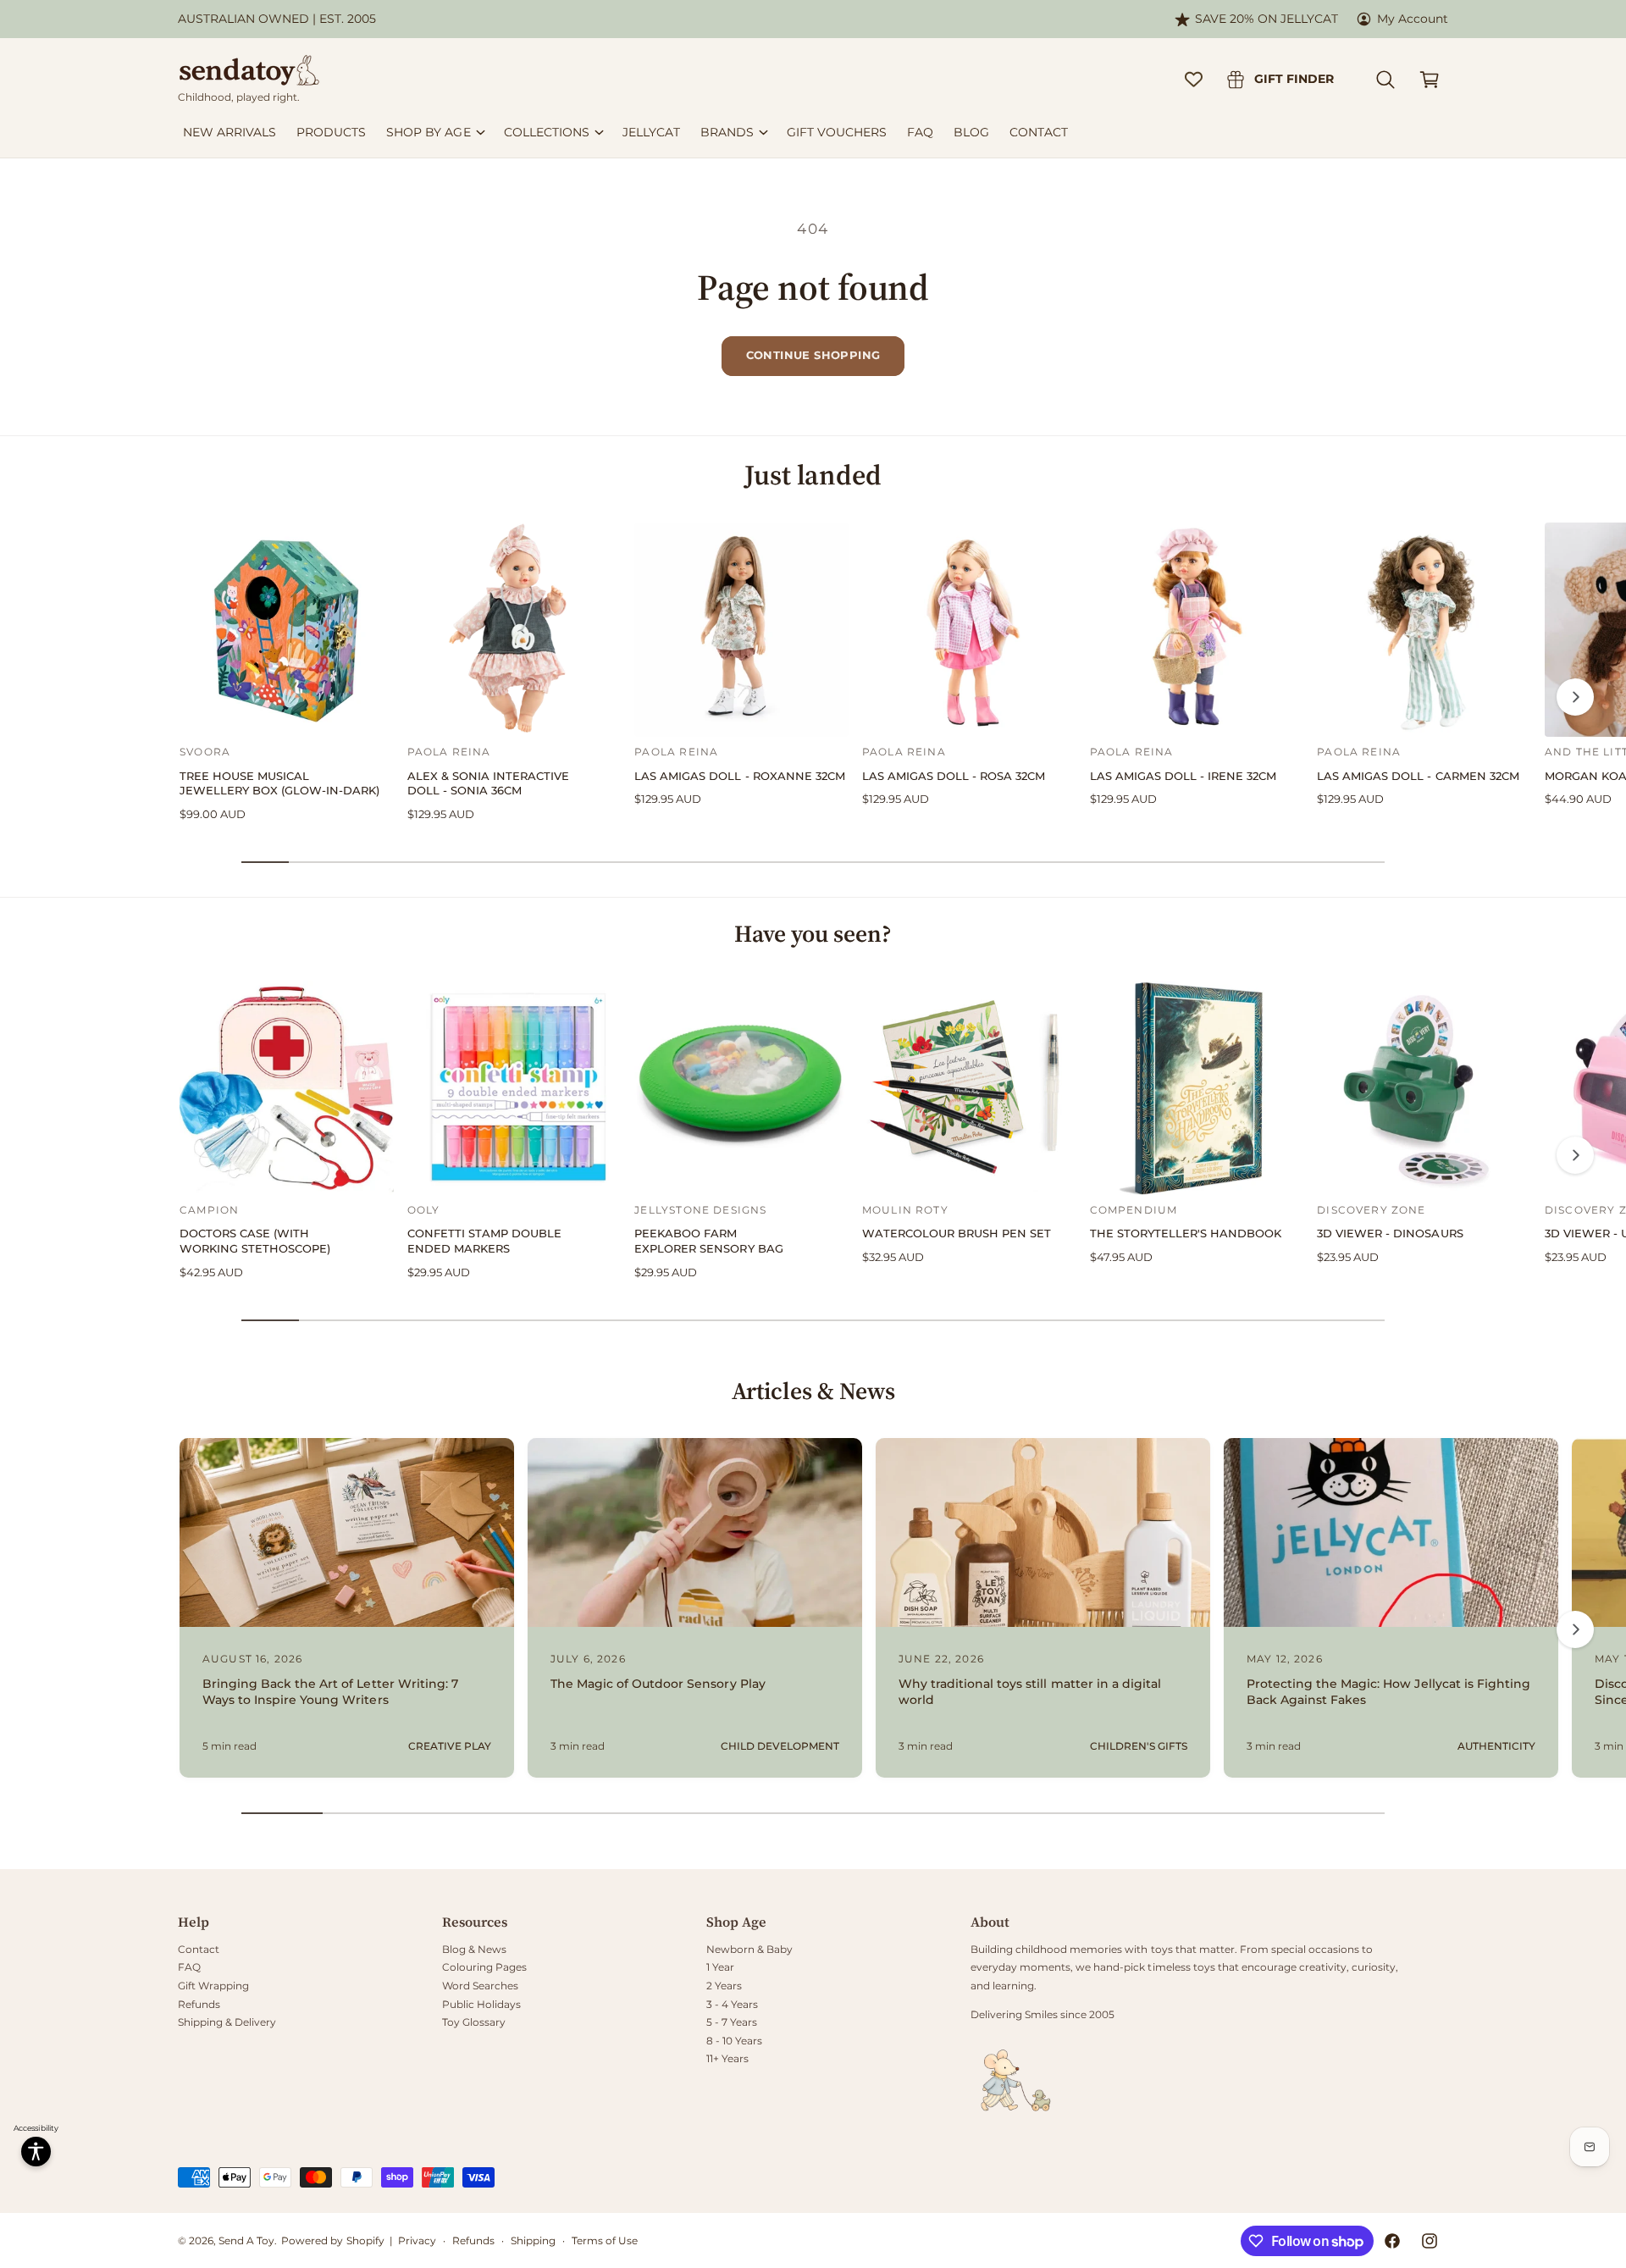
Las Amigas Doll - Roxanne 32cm (739, 776)
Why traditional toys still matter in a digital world (1030, 1692)
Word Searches (480, 1986)
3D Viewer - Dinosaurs (1390, 1234)
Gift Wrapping (213, 1986)
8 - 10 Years (734, 2041)
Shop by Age (428, 132)
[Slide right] (1575, 697)
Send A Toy (246, 2240)
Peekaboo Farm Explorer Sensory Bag (708, 1241)
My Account (1413, 19)
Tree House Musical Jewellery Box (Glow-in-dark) (279, 784)
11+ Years (727, 2058)
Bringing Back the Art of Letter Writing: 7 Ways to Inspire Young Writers (330, 1692)
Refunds (199, 2004)
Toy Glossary (474, 2022)
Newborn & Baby (749, 1949)
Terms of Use (605, 2240)
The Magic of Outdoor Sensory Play (658, 1684)
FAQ (189, 1967)
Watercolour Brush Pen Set (957, 1234)
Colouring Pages (484, 1967)
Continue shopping (813, 355)
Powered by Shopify (332, 2240)
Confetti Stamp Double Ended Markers (484, 1241)
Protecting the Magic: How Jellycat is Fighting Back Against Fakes (1388, 1692)
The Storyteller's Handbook (1186, 1234)
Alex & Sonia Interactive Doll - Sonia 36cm (488, 784)
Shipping (533, 2240)
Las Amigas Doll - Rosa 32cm (954, 776)
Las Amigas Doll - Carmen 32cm (1418, 776)
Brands (727, 132)
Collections (547, 132)
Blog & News (474, 1949)
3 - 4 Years (732, 2004)
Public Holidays (481, 2004)
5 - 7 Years (732, 2022)
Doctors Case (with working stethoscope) (255, 1241)
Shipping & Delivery (227, 2022)
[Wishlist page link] (1194, 79)
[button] (1385, 80)
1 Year (720, 1967)
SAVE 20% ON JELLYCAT (1267, 19)
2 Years (724, 1986)
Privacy (417, 2240)
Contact (199, 1949)
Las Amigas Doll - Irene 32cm (1183, 776)
